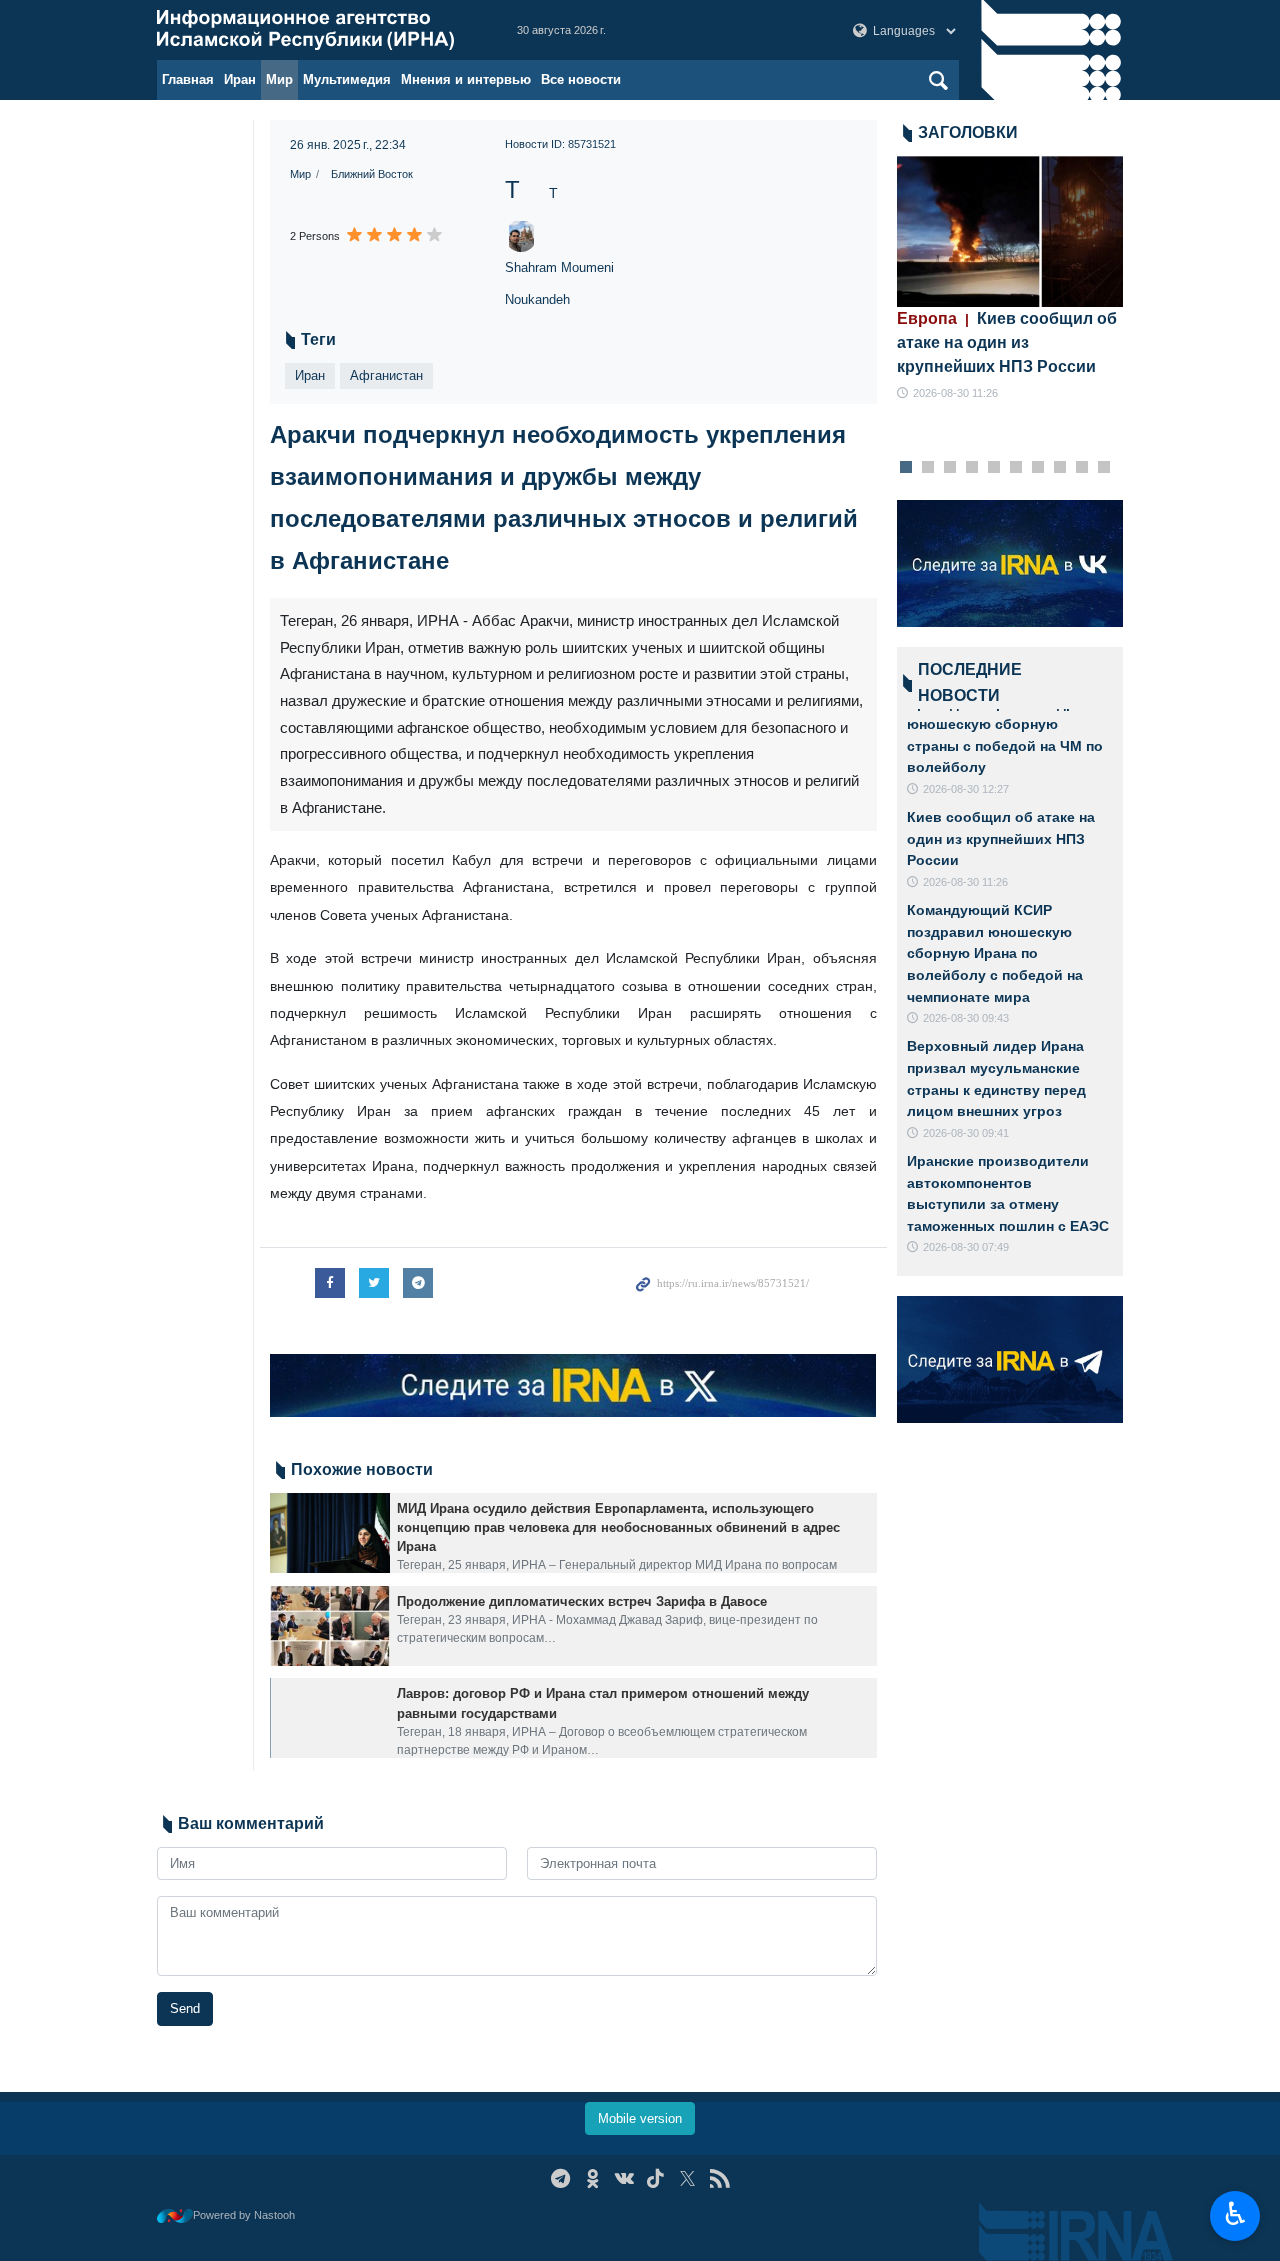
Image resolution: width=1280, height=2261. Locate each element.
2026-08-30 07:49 (966, 1247)
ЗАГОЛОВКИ (968, 132)
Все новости (581, 79)
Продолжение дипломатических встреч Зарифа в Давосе (582, 1601)
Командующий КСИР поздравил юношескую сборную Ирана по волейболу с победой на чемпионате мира (995, 953)
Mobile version (640, 2118)
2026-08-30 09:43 (966, 1018)
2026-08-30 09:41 (966, 1133)
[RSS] (719, 2178)
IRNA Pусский (317, 30)
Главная (188, 79)
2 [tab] (927, 468)
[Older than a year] (330, 1533)
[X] (687, 2178)
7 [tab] (1037, 468)
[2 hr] (1010, 231)
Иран (240, 79)
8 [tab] (1059, 468)
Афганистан (386, 375)
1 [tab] (905, 468)
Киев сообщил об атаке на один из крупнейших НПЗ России (1007, 342)
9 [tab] (1081, 468)
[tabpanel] (1010, 279)
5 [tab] (993, 468)
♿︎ (1235, 2214)
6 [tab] (1015, 468)
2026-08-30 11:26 (955, 393)
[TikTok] (656, 2178)
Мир (279, 79)
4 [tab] (971, 468)
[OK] (592, 2178)
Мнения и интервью (466, 79)
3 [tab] (949, 468)
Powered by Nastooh (244, 2215)
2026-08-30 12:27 (966, 789)
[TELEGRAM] (560, 2178)
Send (185, 2008)
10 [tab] (1104, 468)
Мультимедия (347, 79)
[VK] (624, 2178)
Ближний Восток (372, 174)
